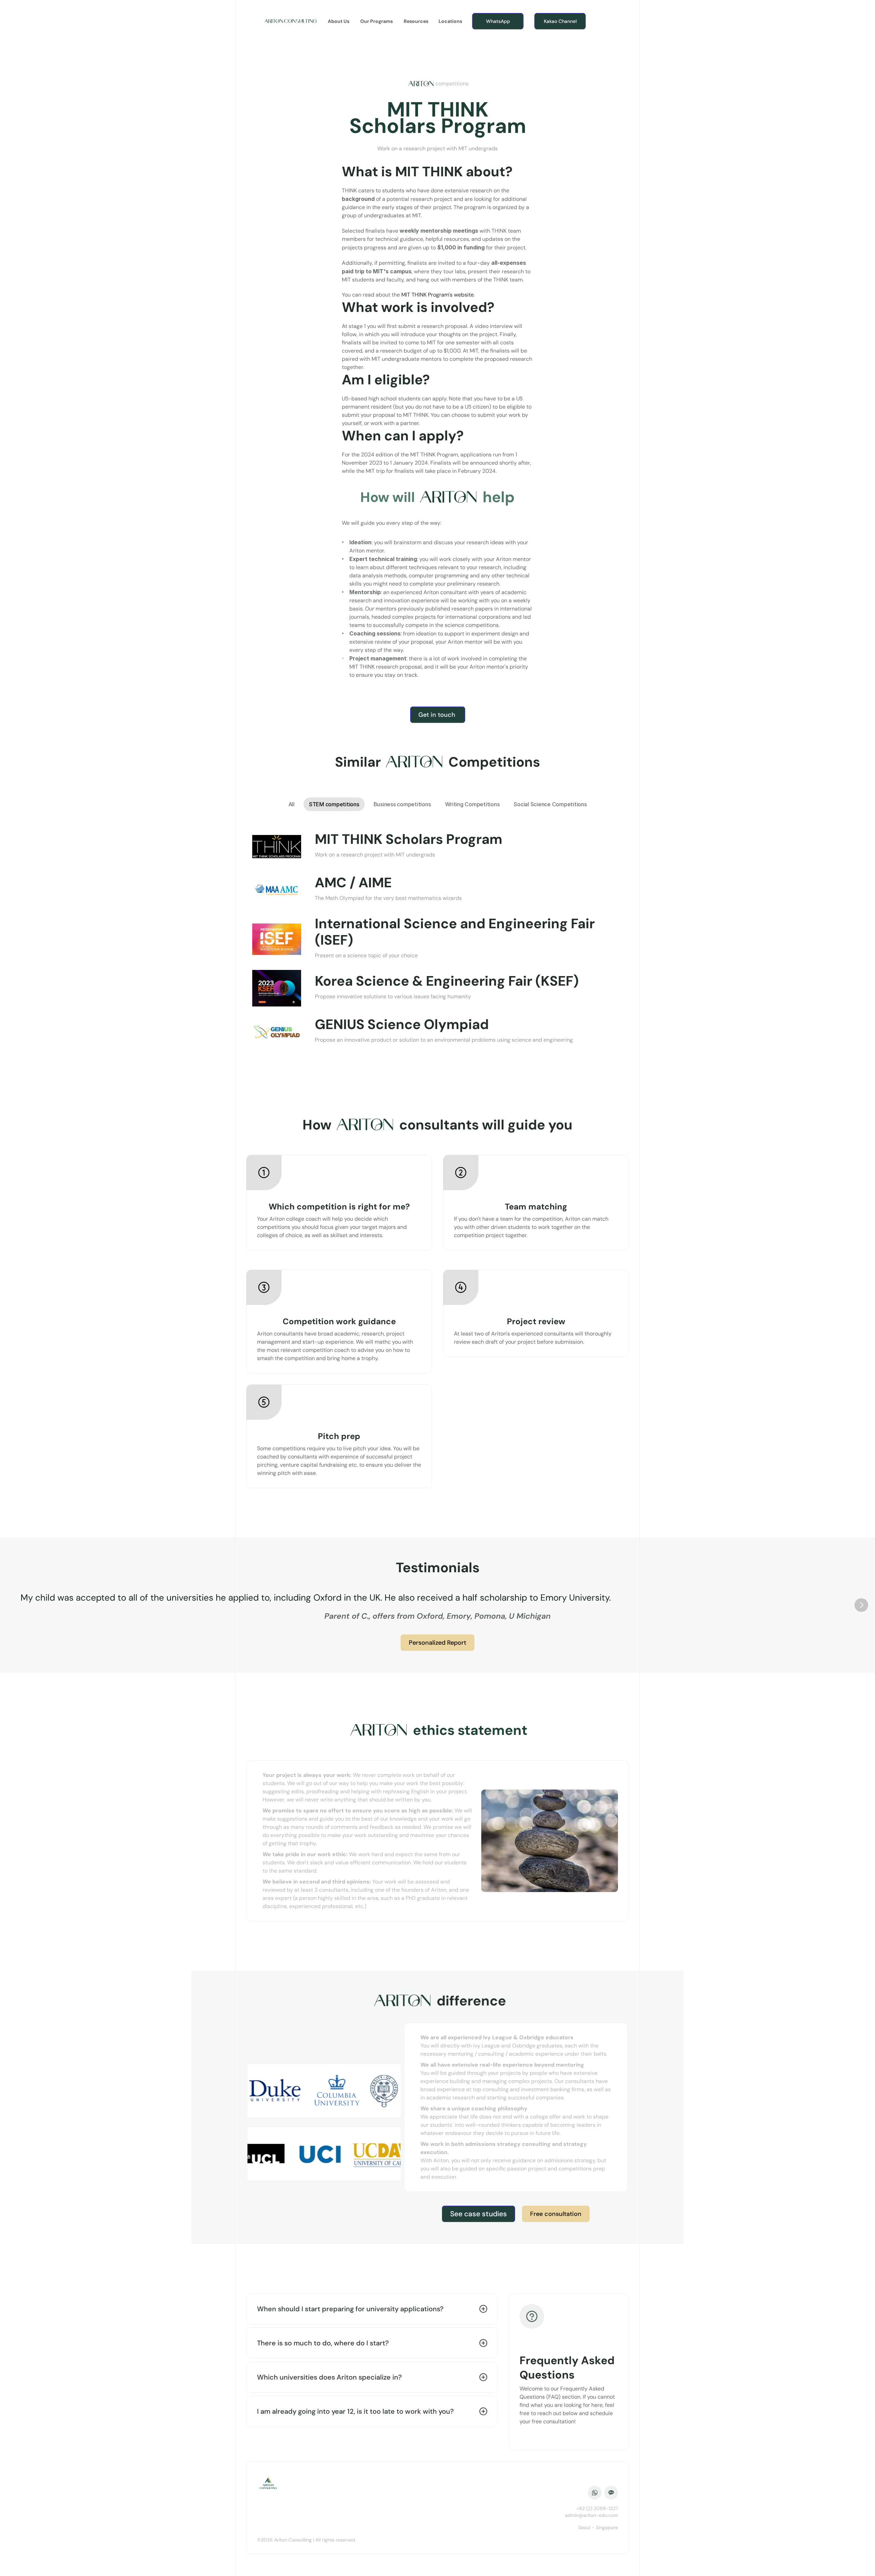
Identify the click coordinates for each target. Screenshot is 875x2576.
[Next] (861, 1605)
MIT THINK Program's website (437, 295)
